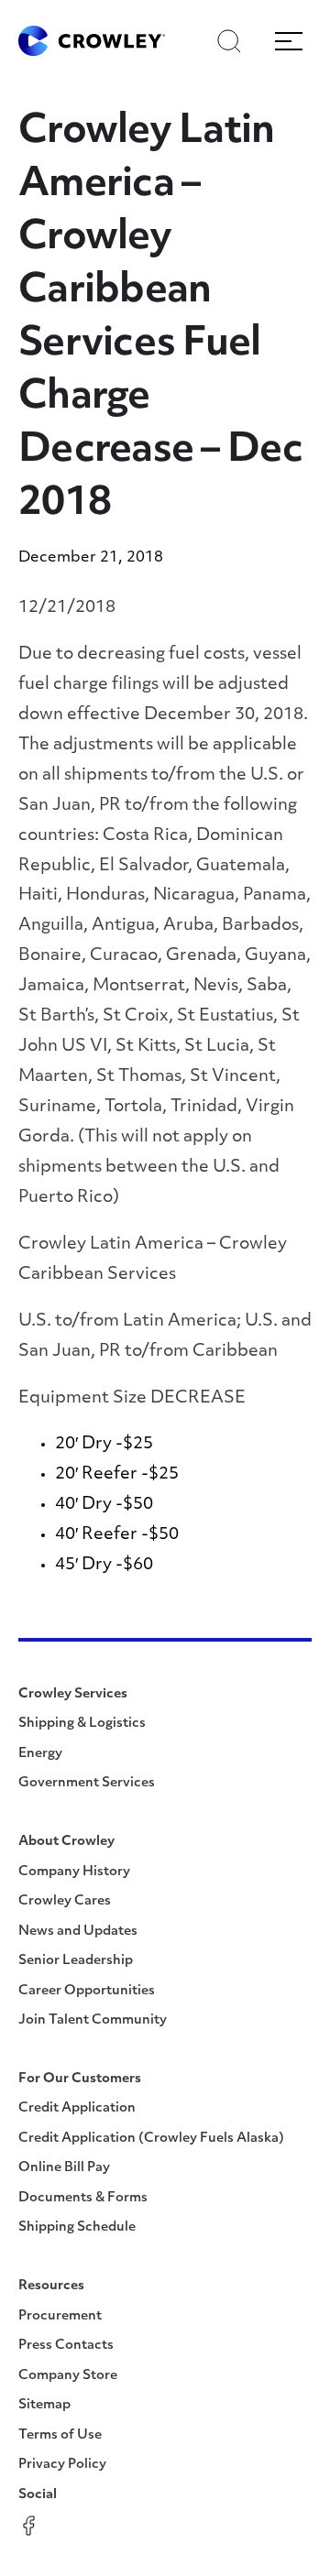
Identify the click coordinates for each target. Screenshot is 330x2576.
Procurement (60, 2316)
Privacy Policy (62, 2465)
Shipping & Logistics (82, 1724)
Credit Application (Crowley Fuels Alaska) (151, 2139)
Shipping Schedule (77, 2227)
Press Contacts (66, 2346)
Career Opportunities (87, 1991)
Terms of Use (60, 2435)
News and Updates (78, 1932)
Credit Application (77, 2108)
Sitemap (44, 2405)
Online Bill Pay (64, 2168)
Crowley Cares (65, 1901)
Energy (40, 1754)
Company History (74, 1872)
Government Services (87, 1783)
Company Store (68, 2376)
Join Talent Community (93, 2020)
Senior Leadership (76, 1961)
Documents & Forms (83, 2198)
